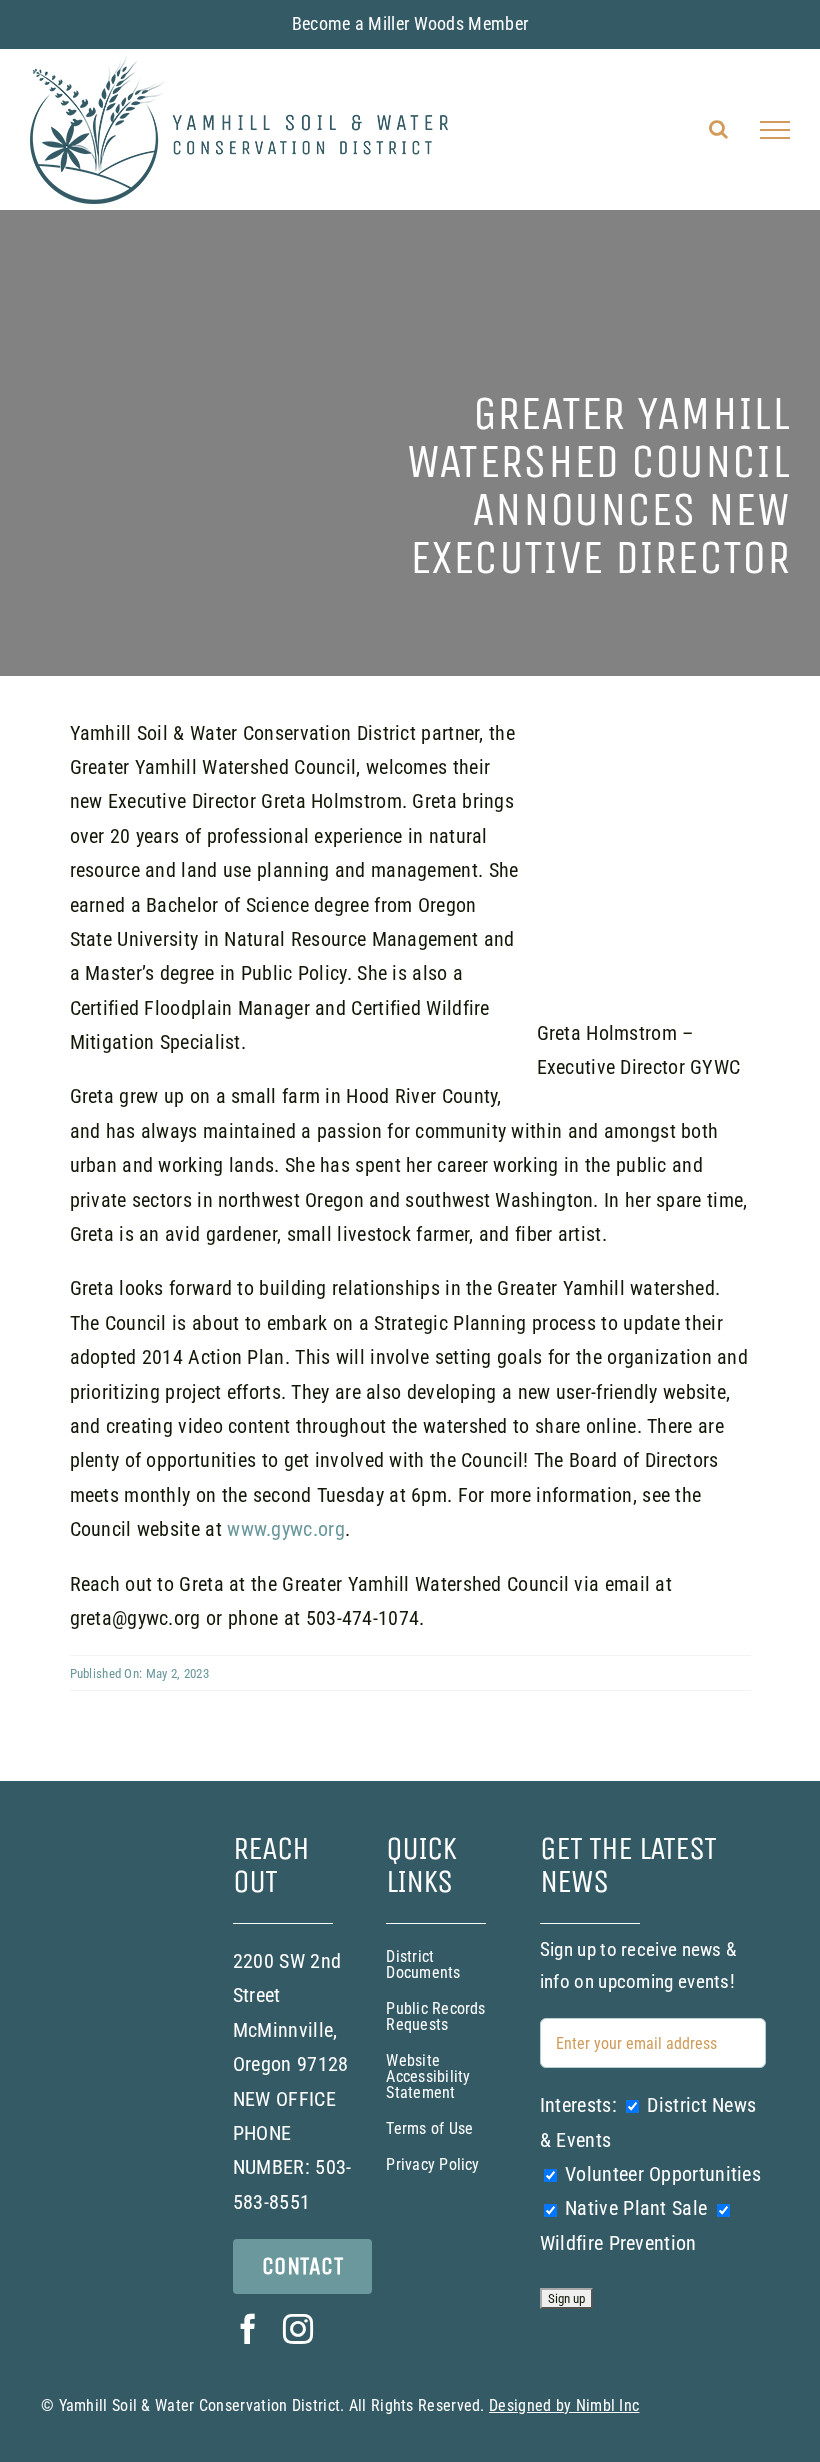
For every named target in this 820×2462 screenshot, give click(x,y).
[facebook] (248, 2329)
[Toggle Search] (718, 129)
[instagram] (298, 2329)
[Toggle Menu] (775, 130)
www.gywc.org (286, 1529)
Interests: (578, 2105)
